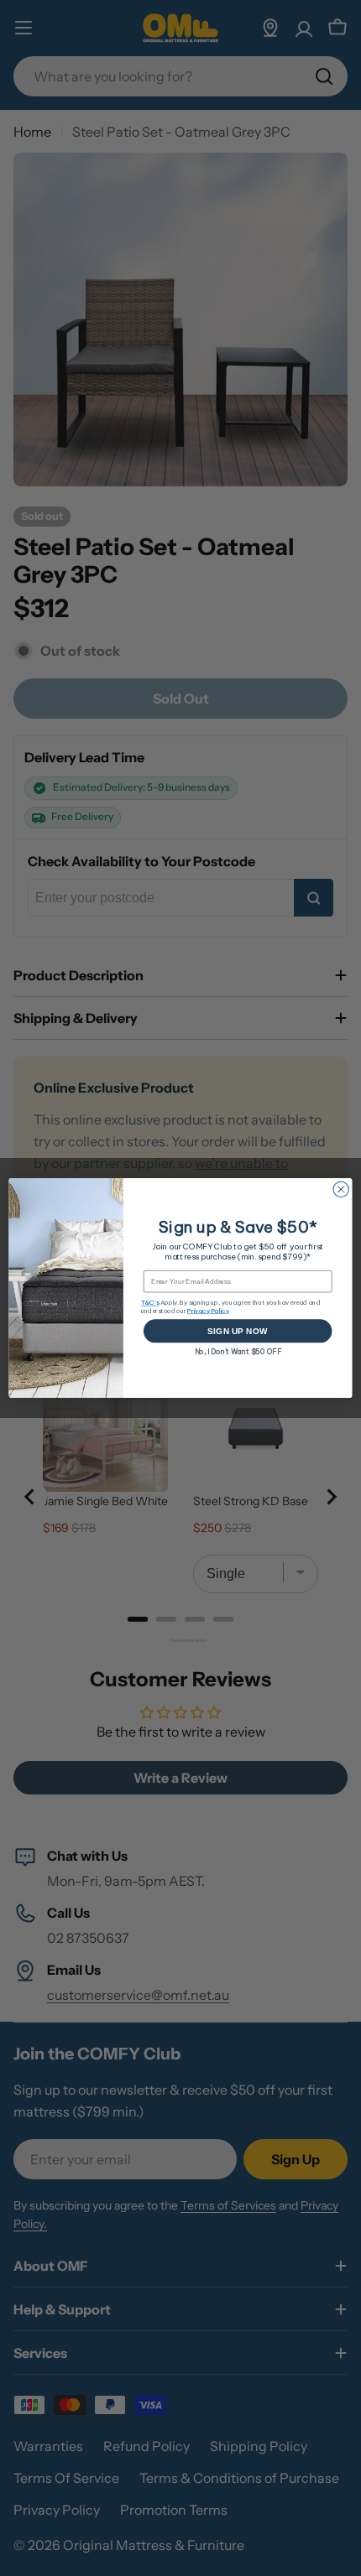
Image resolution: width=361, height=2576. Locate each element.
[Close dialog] (341, 1189)
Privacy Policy (208, 1310)
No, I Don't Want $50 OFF (238, 1351)
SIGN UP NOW (238, 1331)
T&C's (150, 1303)
